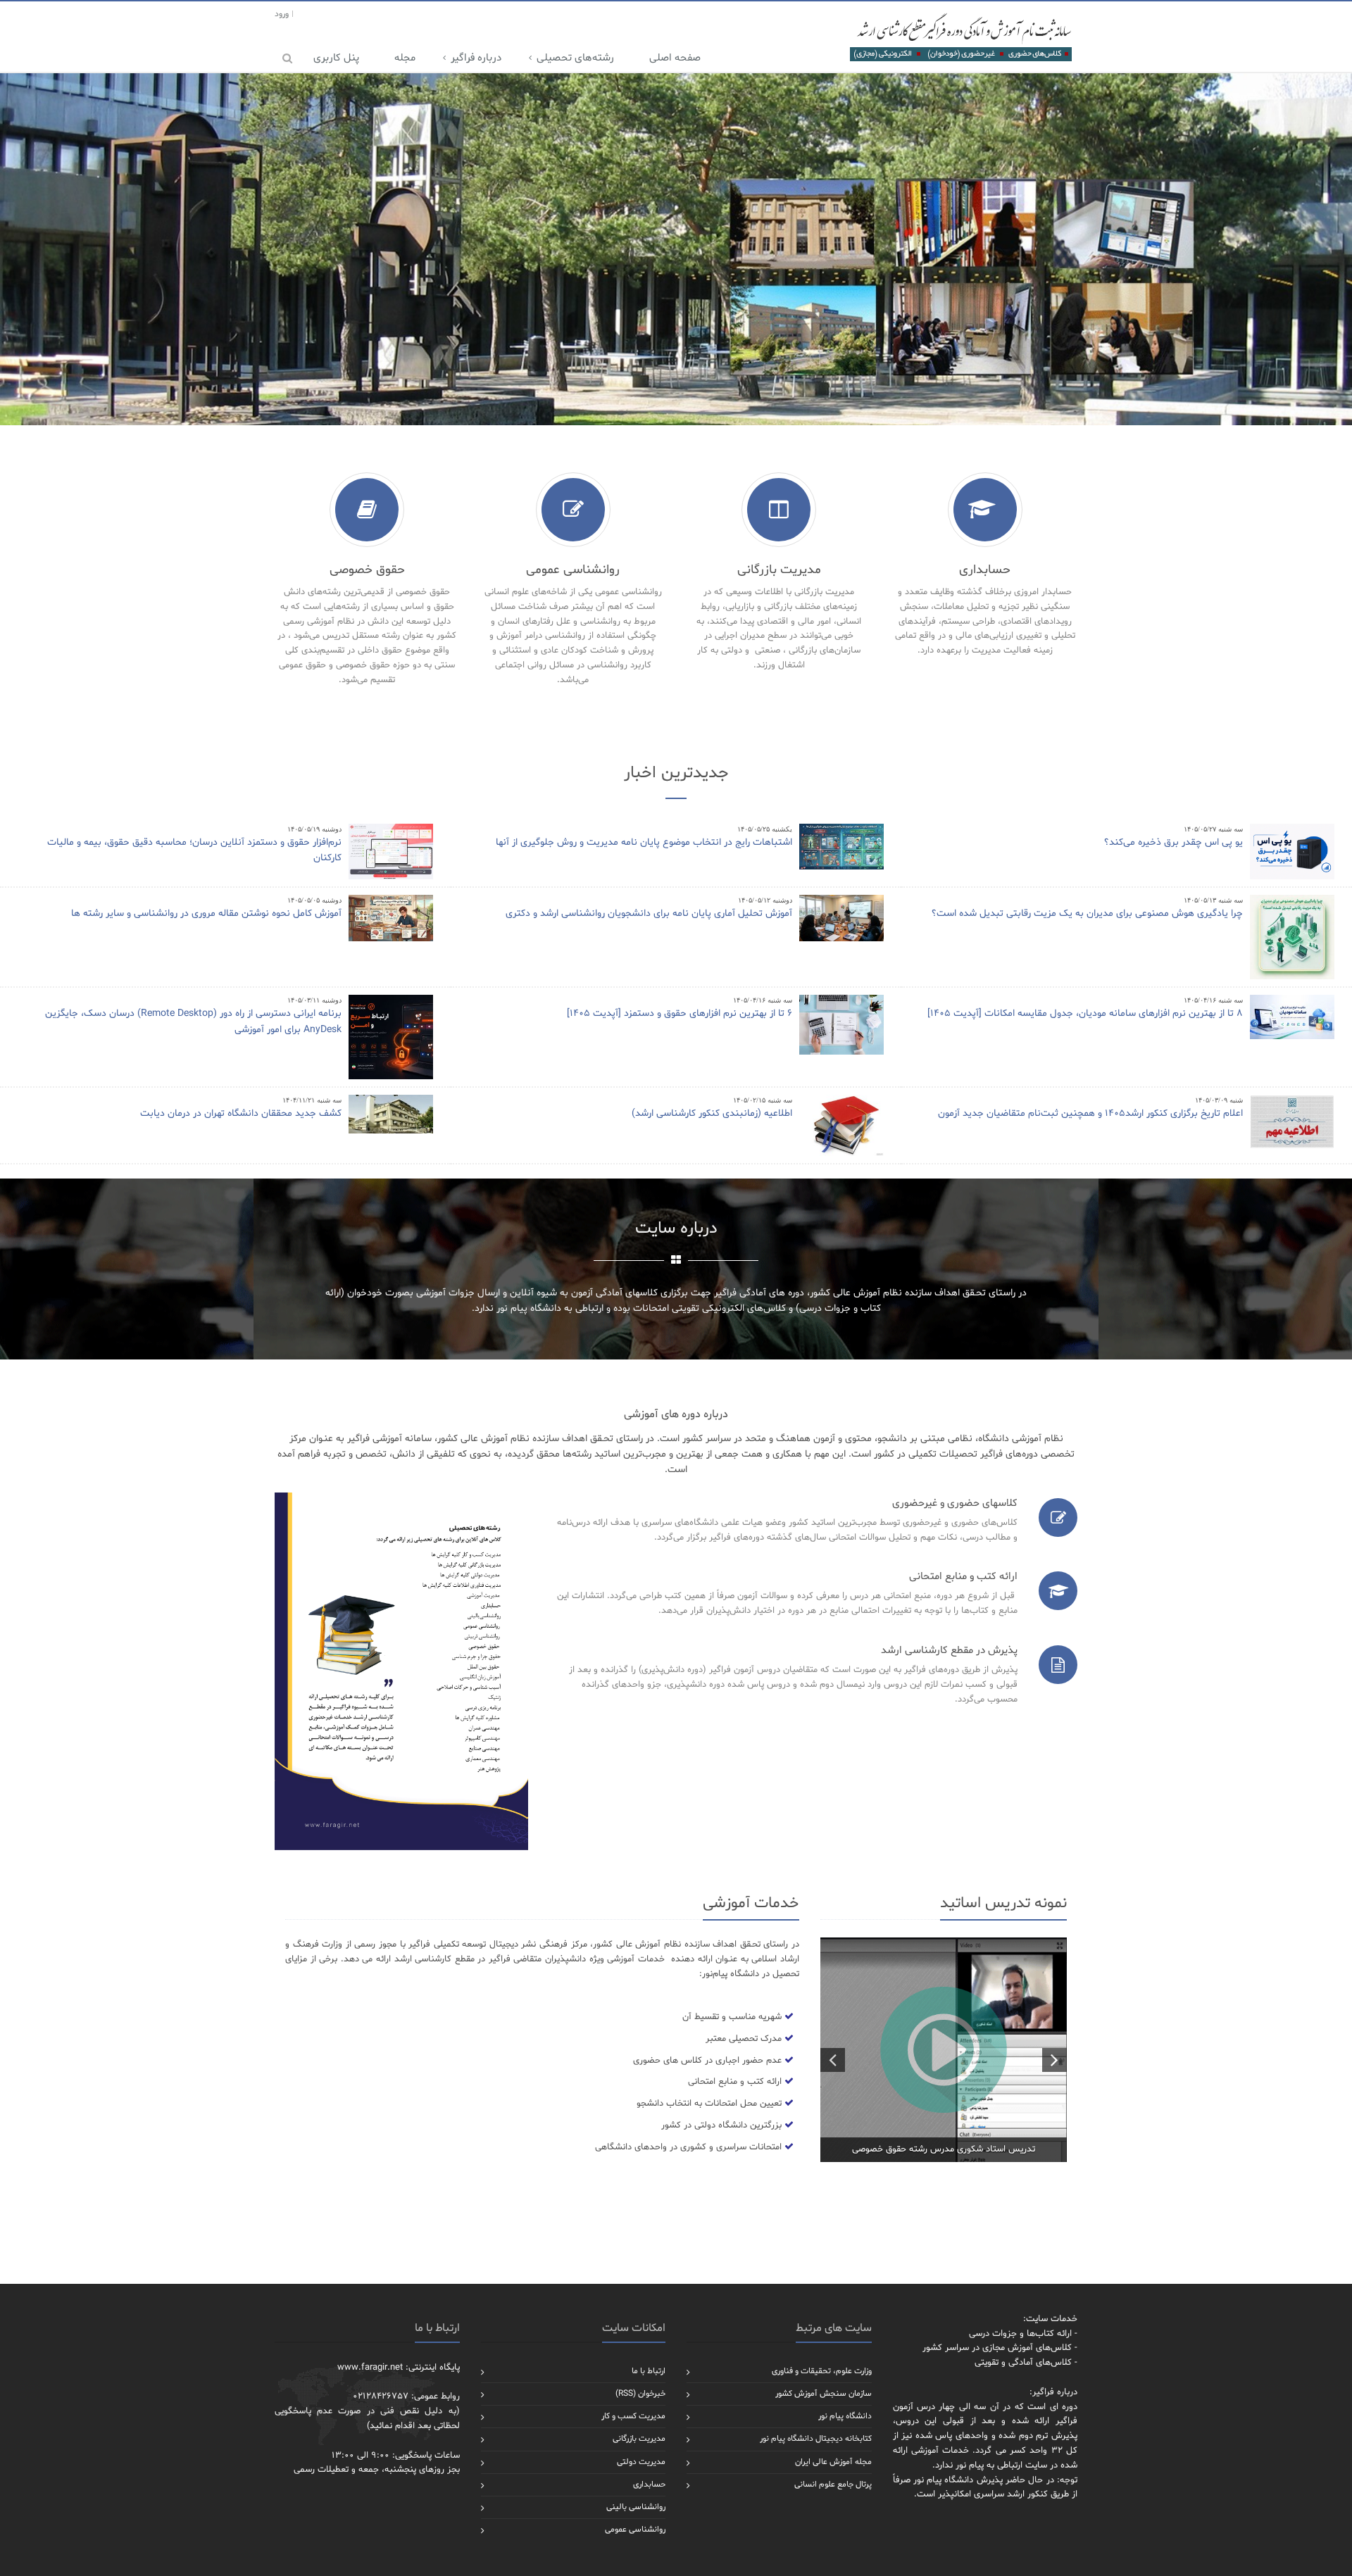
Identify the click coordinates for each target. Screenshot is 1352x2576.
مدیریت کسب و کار (633, 2416)
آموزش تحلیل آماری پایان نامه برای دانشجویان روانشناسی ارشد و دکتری (649, 913)
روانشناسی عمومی (635, 2530)
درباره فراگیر (476, 58)
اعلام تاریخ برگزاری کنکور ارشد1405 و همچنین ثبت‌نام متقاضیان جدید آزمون (1090, 1113)
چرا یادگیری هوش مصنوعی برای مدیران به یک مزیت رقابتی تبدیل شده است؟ (1087, 913)
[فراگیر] (960, 37)
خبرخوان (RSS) (640, 2394)
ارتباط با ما (649, 2371)
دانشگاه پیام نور (845, 2416)
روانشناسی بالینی (636, 2507)
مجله (405, 58)
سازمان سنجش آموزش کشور (824, 2394)
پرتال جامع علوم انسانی (833, 2484)
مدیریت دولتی (641, 2462)
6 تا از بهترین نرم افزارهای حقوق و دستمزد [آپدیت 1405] (680, 1013)
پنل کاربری (336, 58)
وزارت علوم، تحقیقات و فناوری (822, 2371)
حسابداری (649, 2484)
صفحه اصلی (675, 58)
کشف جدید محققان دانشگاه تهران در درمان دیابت (241, 1113)
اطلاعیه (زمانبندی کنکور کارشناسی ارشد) (712, 1113)
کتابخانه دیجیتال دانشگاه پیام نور (816, 2439)
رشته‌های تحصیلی (575, 58)
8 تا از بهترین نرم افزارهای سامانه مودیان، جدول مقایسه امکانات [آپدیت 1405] (1085, 1013)
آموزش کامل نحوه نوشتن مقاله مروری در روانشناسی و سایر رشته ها (206, 913)
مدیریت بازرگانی (639, 2439)
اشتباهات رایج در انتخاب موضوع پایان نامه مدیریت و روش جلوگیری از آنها (644, 842)
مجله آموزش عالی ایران (833, 2462)
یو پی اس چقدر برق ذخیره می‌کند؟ (1173, 842)
